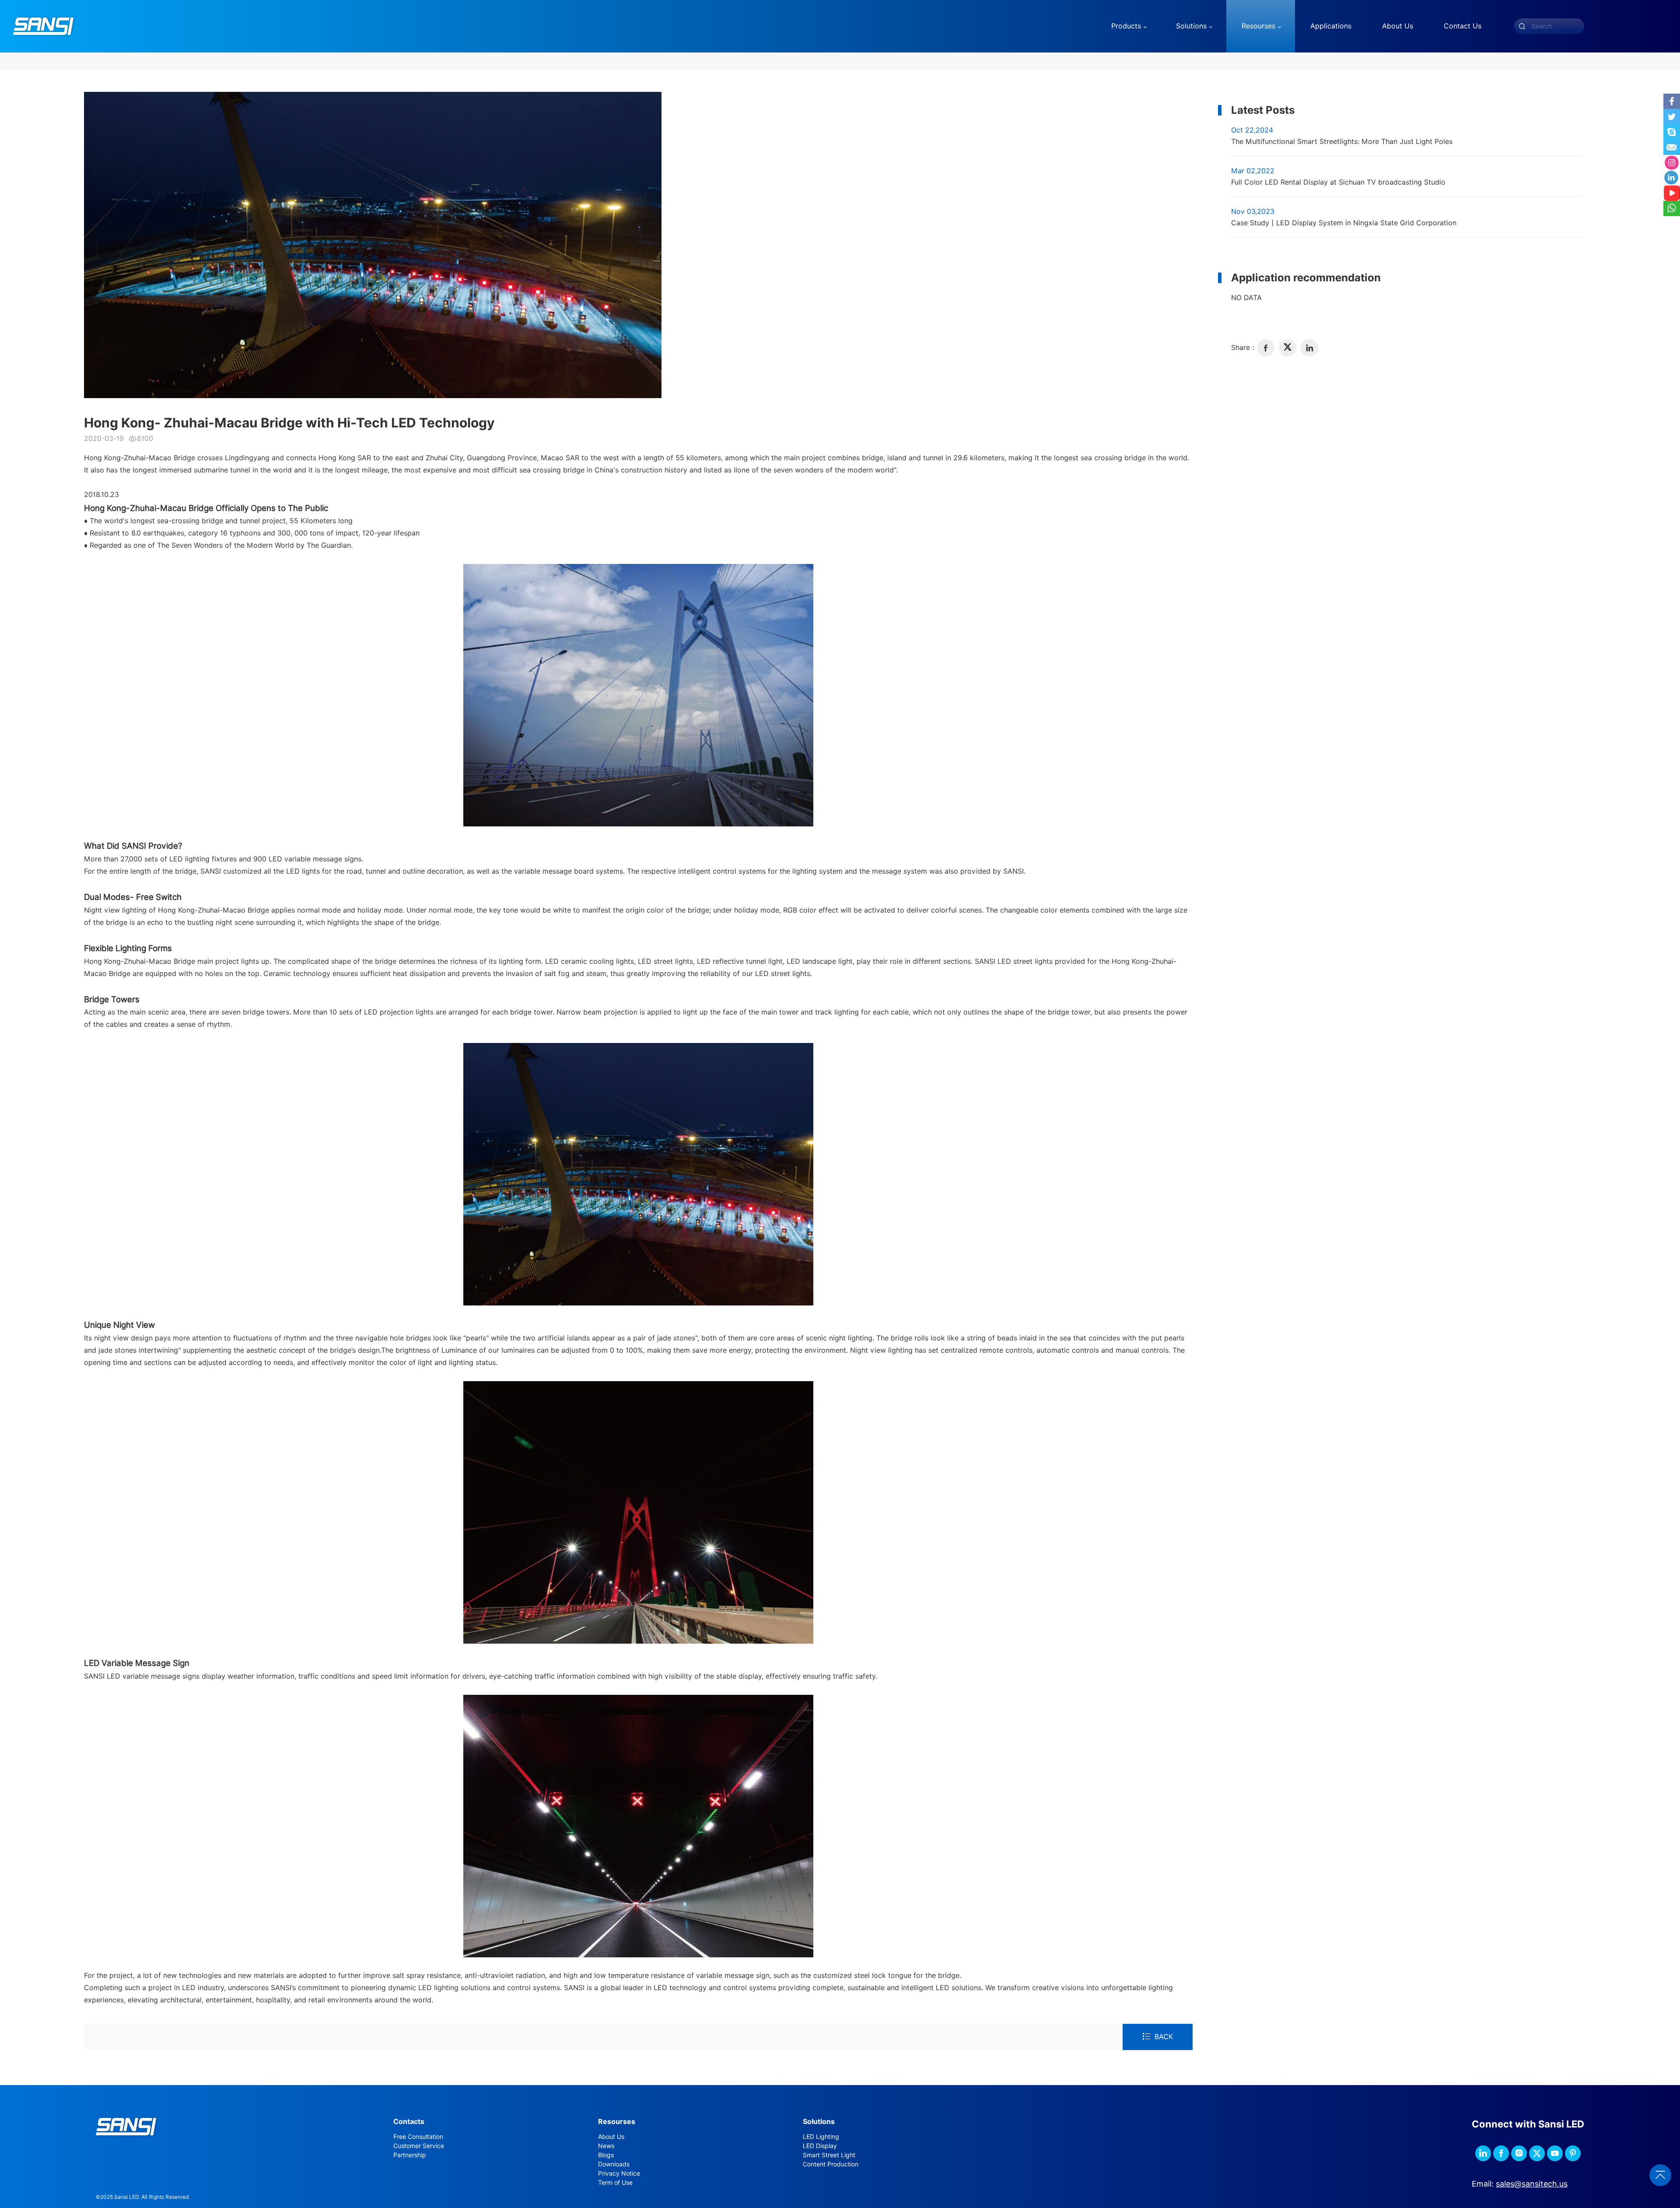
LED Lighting (821, 2137)
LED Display (820, 2146)
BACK (1164, 2037)
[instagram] (1519, 2153)
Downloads (614, 2164)
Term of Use (615, 2183)
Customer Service (419, 2146)
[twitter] (1288, 348)
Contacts (409, 2122)
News (606, 2146)
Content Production (831, 2164)
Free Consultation (418, 2137)
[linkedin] (1309, 348)
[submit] (1522, 26)
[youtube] (1555, 2153)
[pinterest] (1573, 2153)
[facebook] (1266, 348)
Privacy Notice (619, 2173)
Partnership (410, 2155)
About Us (611, 2137)
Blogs (606, 2155)
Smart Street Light (829, 2155)
